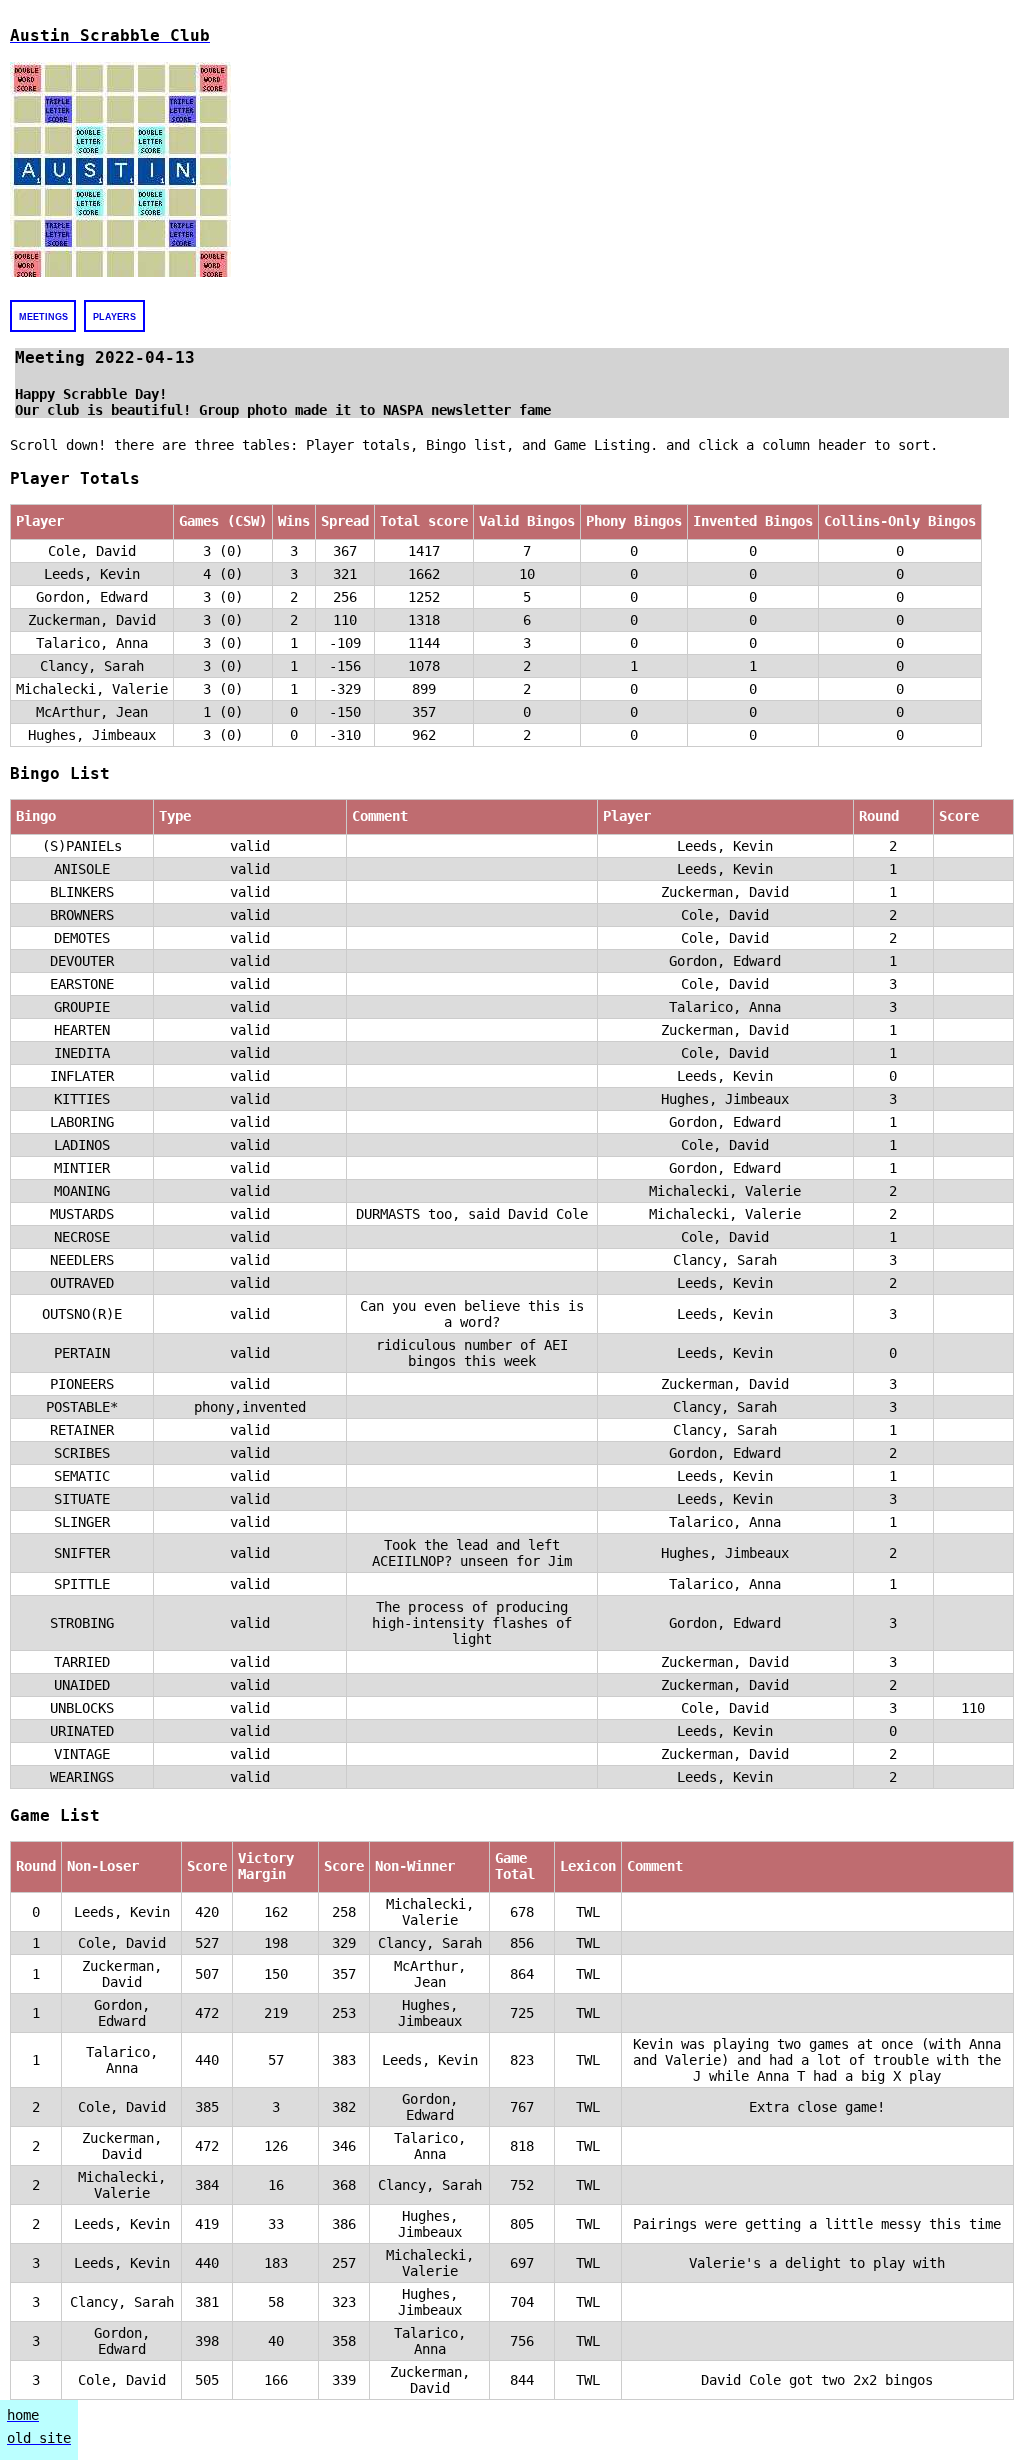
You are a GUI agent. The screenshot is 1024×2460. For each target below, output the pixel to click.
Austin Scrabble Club (110, 35)
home (23, 2415)
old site (39, 2438)
